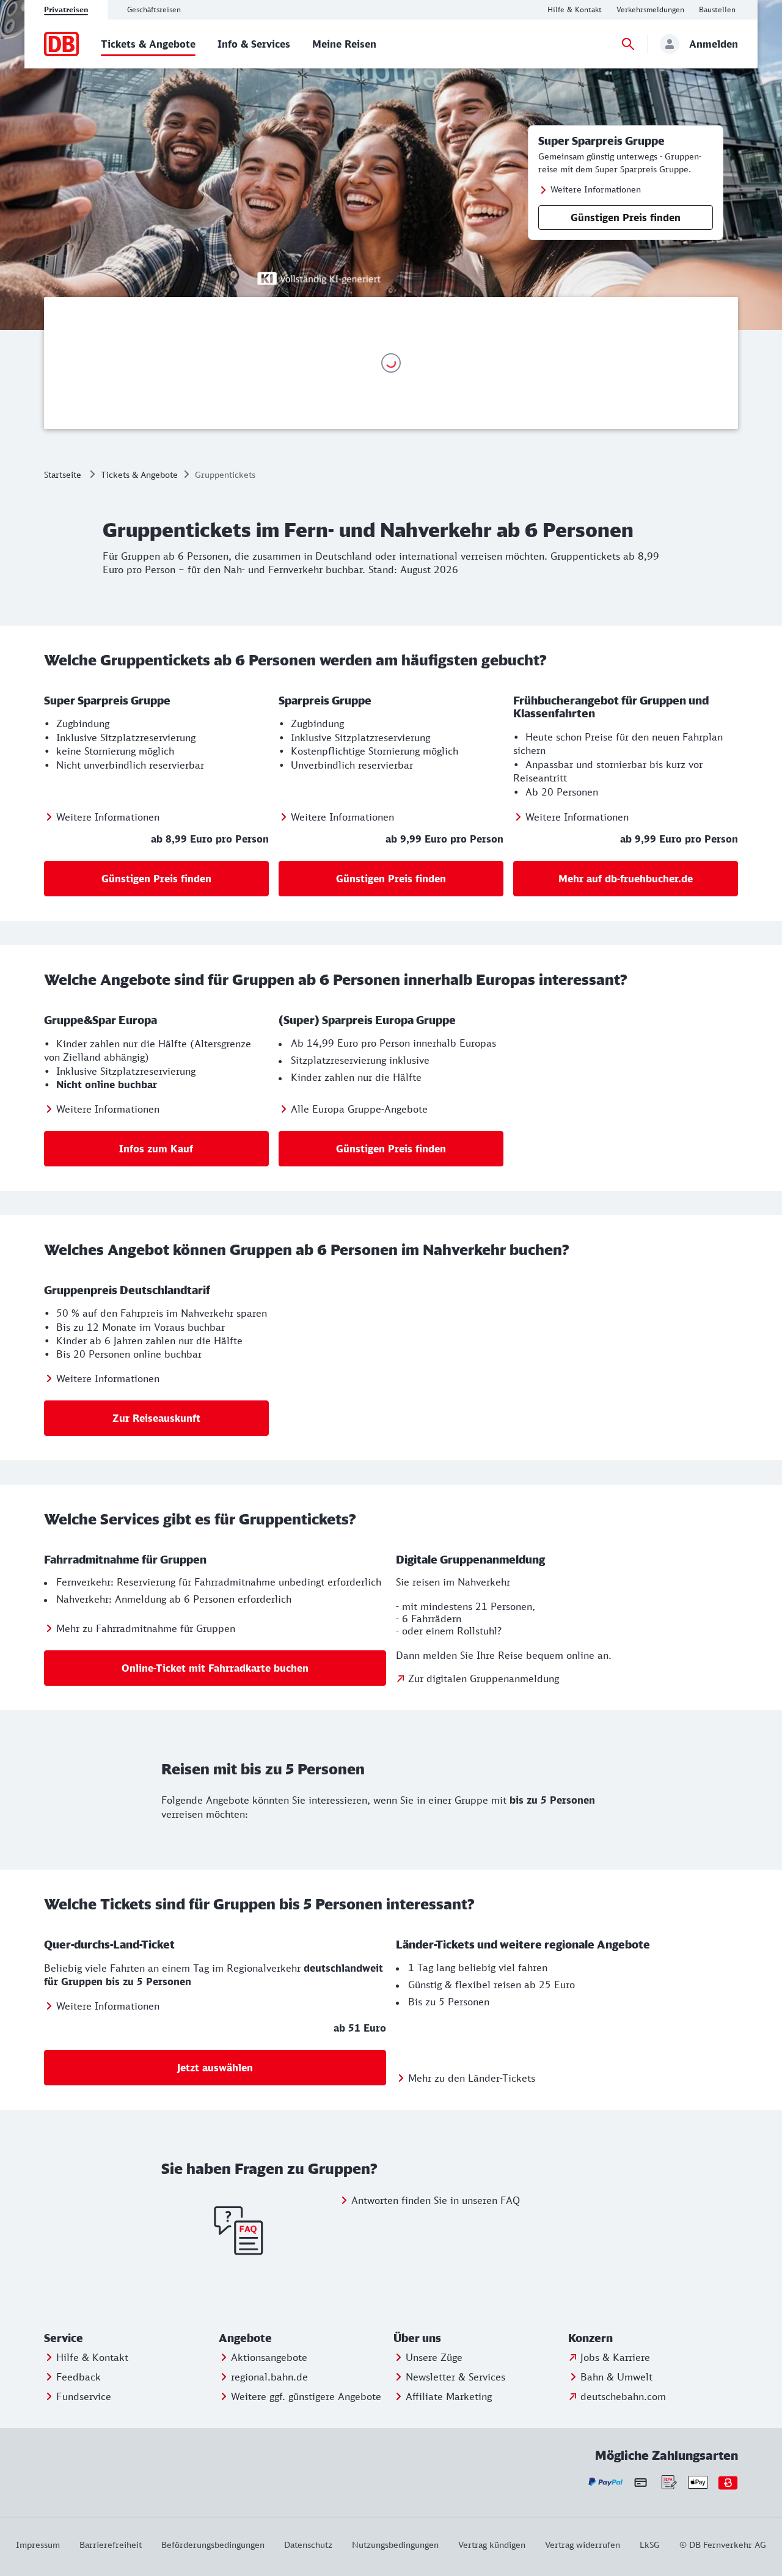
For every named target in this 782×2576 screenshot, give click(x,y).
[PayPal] (606, 2482)
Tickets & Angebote (139, 474)
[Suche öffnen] (628, 44)
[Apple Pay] (698, 2482)
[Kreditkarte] (641, 2483)
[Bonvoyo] (728, 2482)
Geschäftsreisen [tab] (154, 9)
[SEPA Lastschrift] (668, 2482)
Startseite (63, 474)
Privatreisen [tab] (66, 9)
